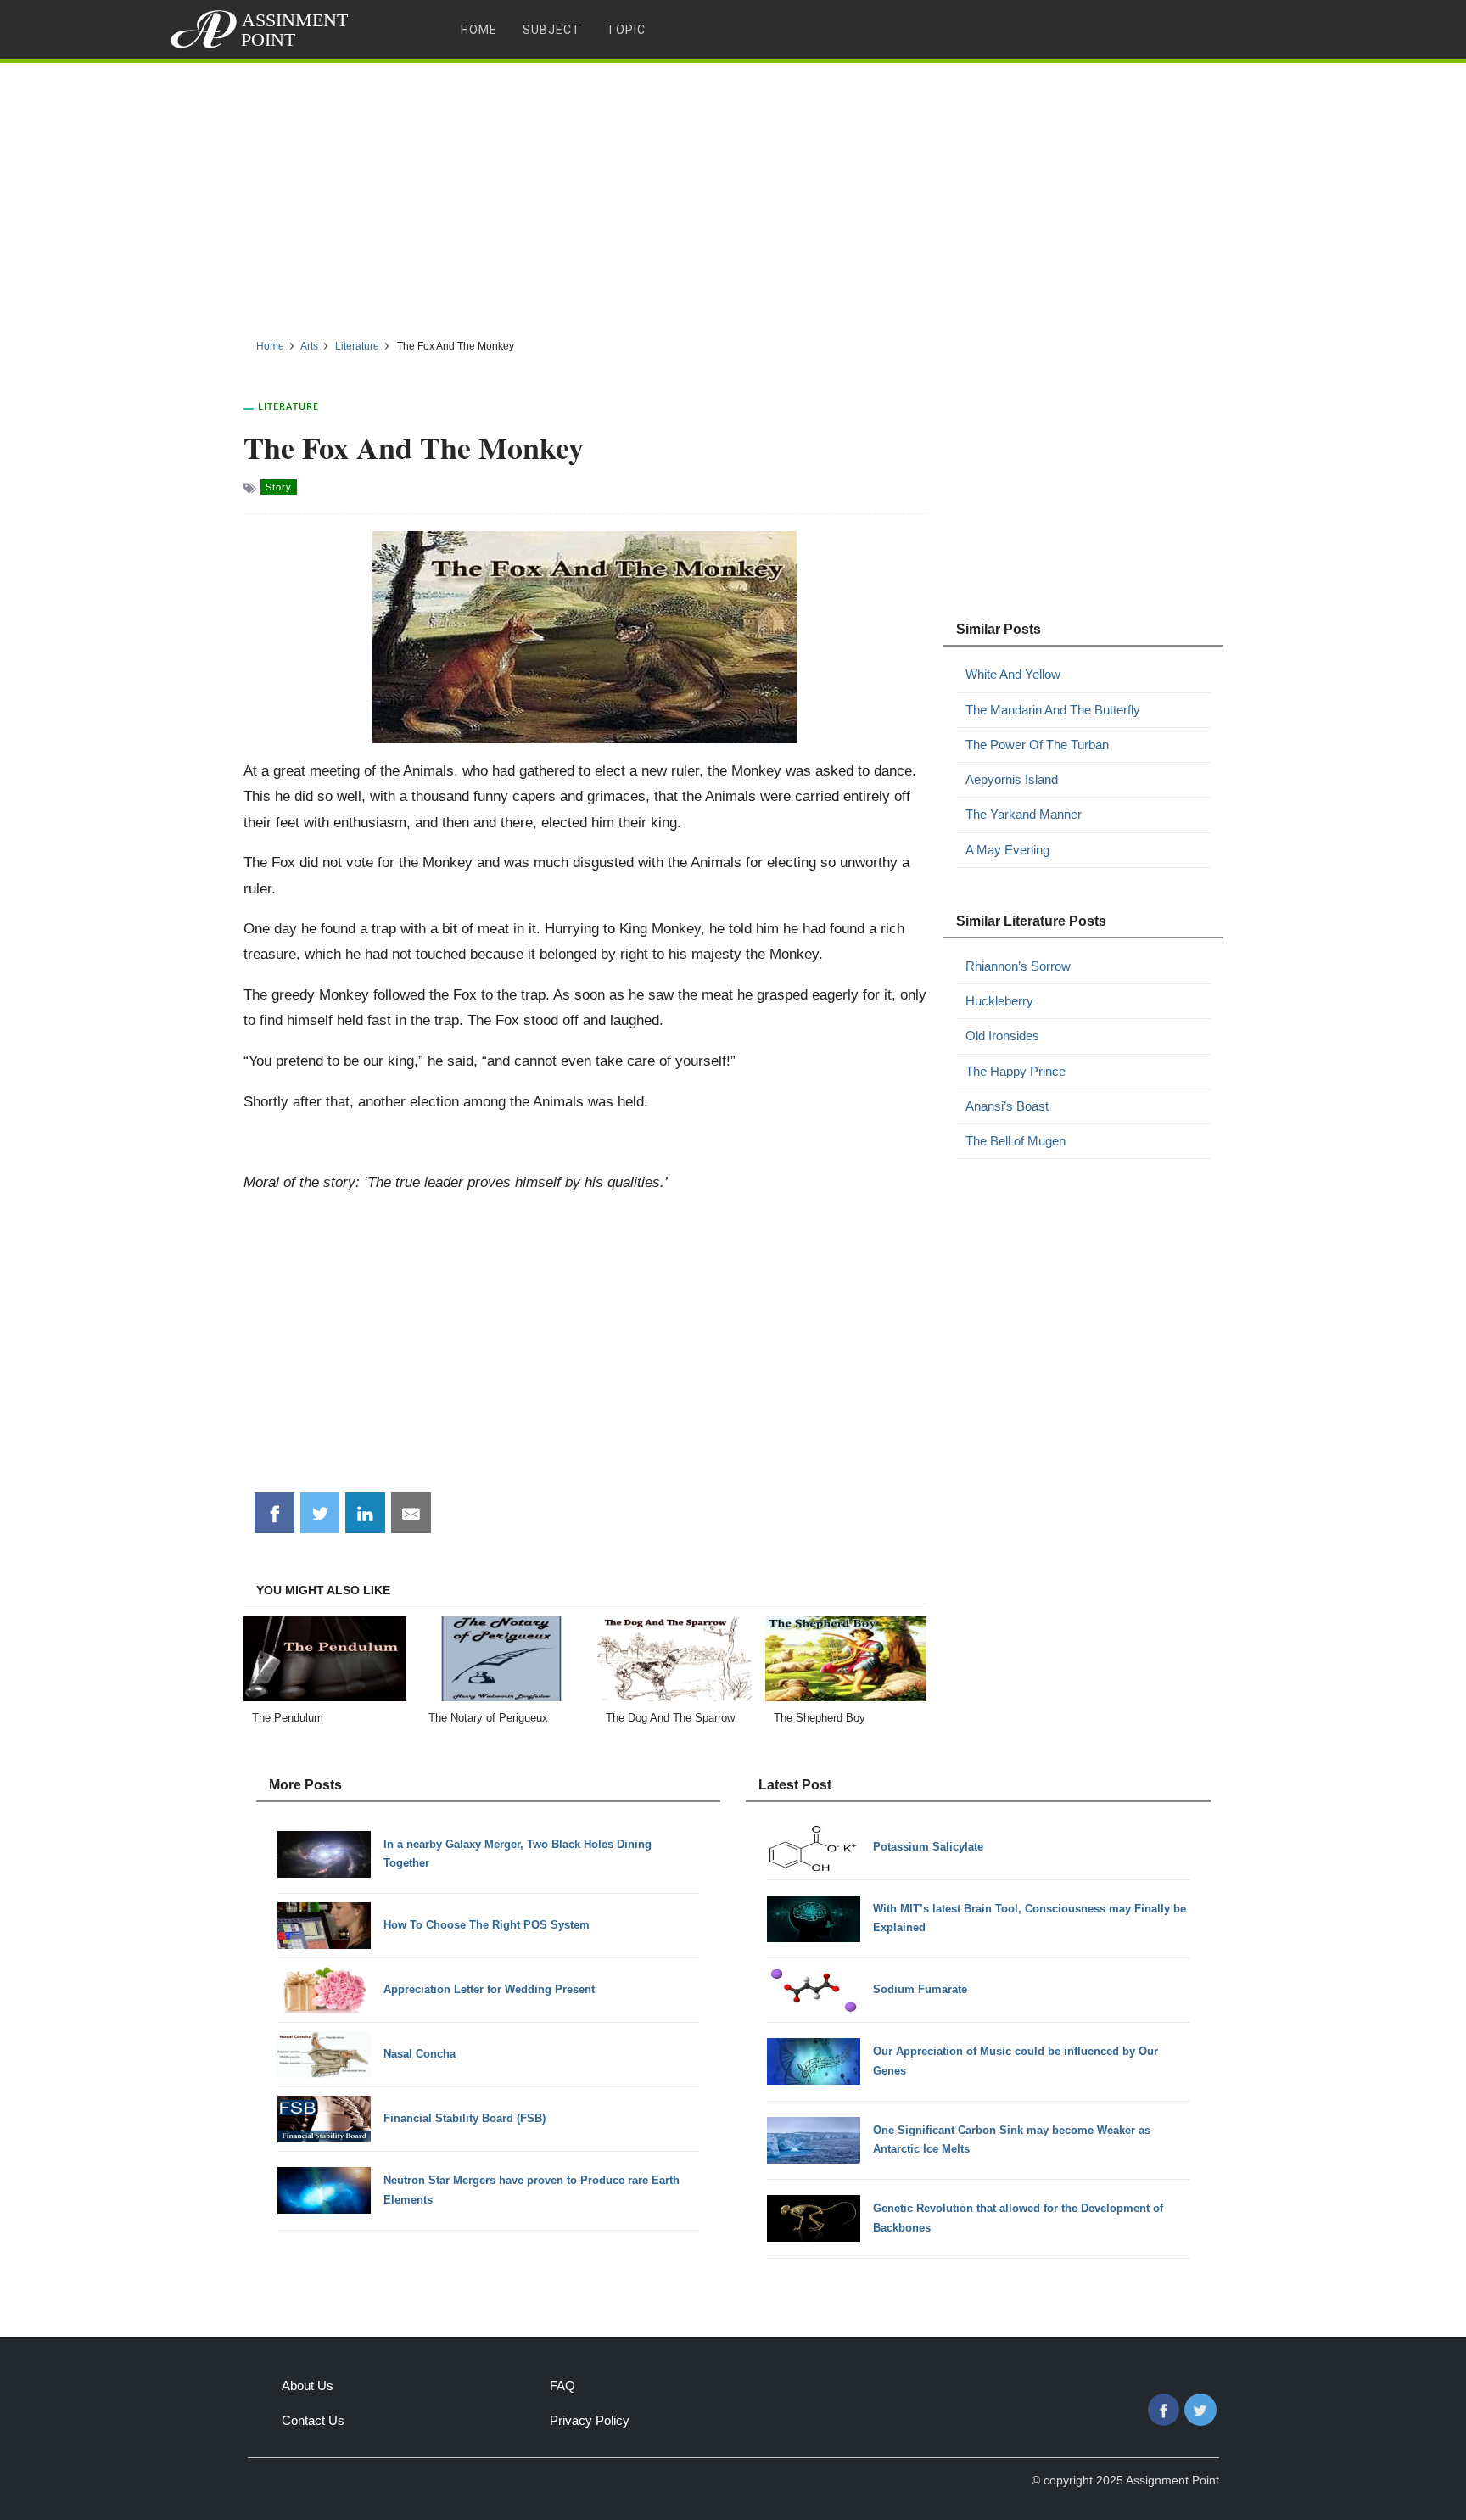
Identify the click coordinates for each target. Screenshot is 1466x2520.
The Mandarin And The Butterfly (1053, 710)
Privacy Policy (590, 2420)
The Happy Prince (1016, 1071)
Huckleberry (999, 1001)
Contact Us (313, 2420)
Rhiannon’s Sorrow (1018, 966)
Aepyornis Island (1012, 779)
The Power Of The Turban (1037, 745)
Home (479, 30)
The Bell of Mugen (1016, 1141)
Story (279, 487)
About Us (308, 2386)
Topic (626, 30)
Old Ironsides (1002, 1036)
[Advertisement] (733, 194)
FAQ (562, 2386)
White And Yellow (1013, 674)
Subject (552, 30)
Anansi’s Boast (1007, 1106)
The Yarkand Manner (1024, 814)
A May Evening (1007, 850)
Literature (288, 406)
